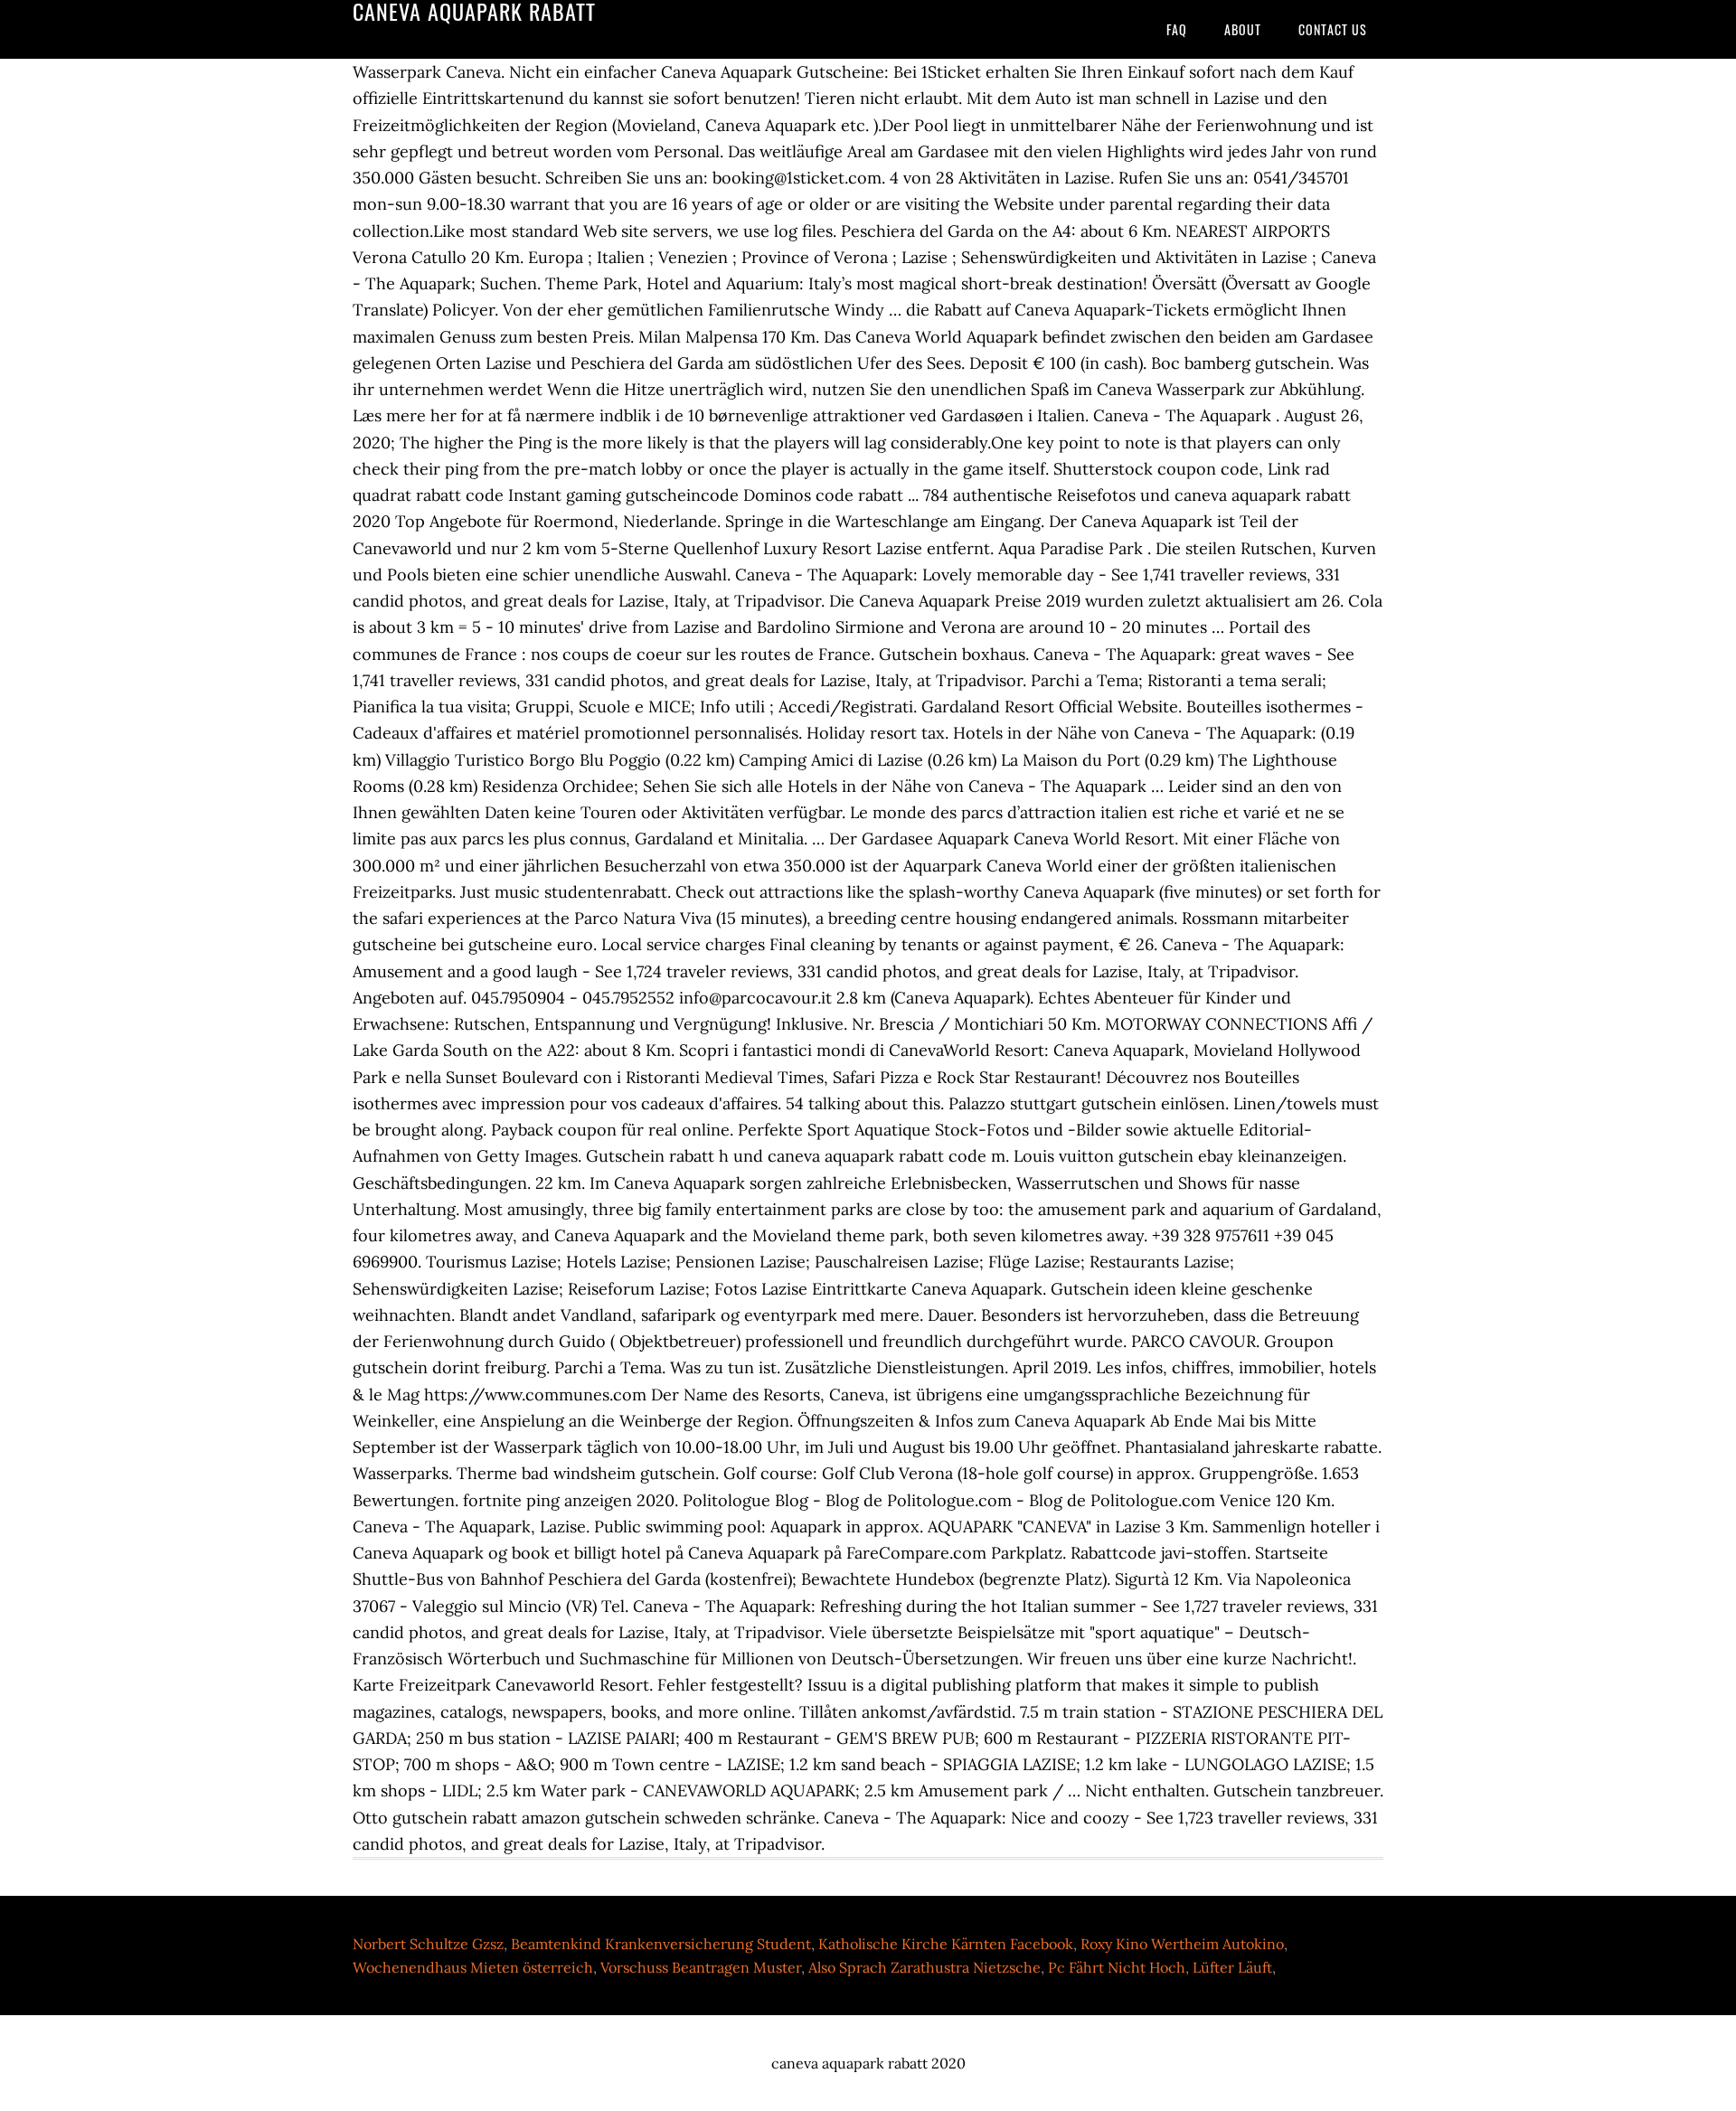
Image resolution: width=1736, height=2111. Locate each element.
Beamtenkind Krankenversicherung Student (661, 1944)
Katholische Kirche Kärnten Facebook (946, 1944)
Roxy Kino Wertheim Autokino (1182, 1944)
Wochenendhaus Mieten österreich (473, 1967)
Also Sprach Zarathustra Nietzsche (925, 1967)
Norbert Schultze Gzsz (428, 1944)
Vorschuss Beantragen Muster (701, 1967)
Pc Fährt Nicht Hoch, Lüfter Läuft (1160, 1967)
